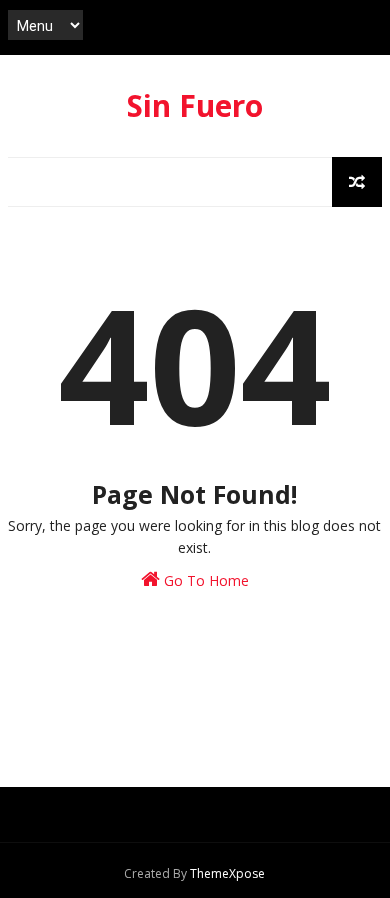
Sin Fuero (195, 105)
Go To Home (204, 580)
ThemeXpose (227, 873)
